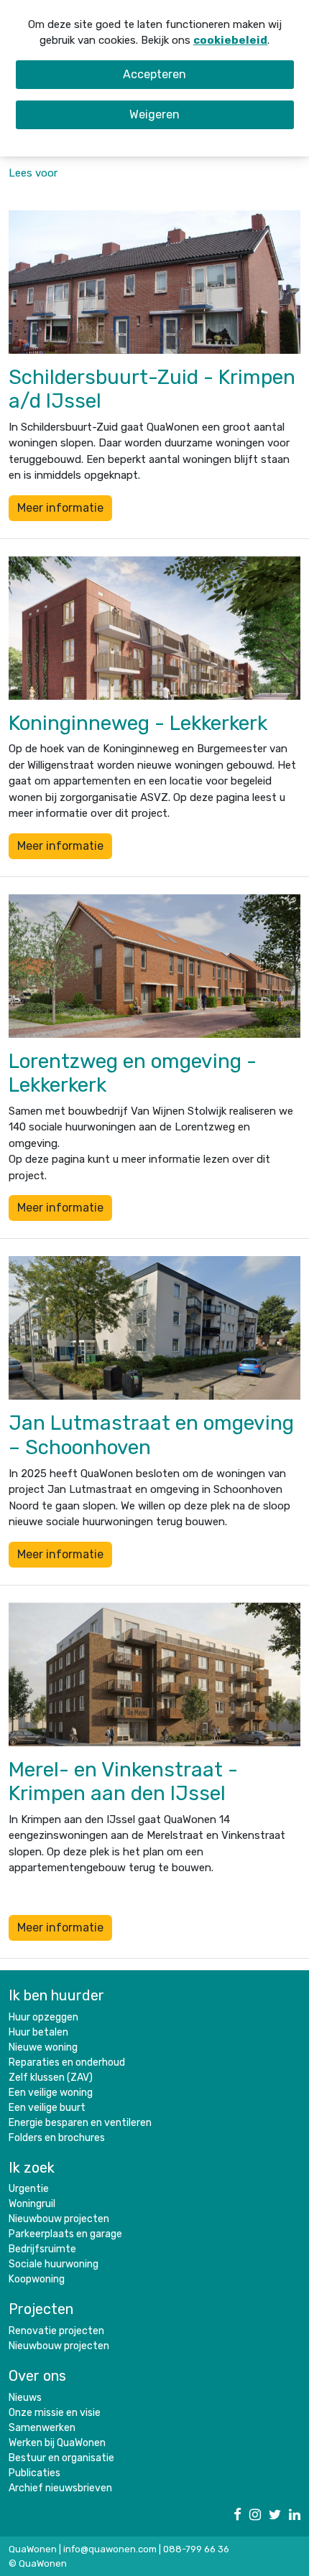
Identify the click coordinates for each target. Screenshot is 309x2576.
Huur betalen (38, 2032)
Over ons (37, 2376)
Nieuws (25, 2398)
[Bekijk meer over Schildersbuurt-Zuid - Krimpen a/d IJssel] (154, 282)
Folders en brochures (57, 2138)
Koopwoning (37, 2279)
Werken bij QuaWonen (57, 2443)
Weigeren (154, 114)
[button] (33, 173)
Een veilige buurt (47, 2108)
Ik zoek (32, 2168)
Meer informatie (60, 508)
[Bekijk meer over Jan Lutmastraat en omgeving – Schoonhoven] (154, 1328)
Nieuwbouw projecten (59, 2219)
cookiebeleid (230, 40)
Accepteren (154, 74)
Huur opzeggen (43, 2017)
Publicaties (34, 2473)
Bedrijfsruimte (42, 2249)
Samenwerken (42, 2428)
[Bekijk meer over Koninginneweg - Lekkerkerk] (154, 628)
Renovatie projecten (56, 2331)
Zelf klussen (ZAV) (51, 2078)
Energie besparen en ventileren (80, 2123)
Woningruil (32, 2204)
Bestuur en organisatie (61, 2458)
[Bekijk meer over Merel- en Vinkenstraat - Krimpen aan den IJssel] (154, 1675)
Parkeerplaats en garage (65, 2234)
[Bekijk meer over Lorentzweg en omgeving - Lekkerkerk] (154, 966)
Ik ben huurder (56, 1995)
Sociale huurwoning (54, 2264)
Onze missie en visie (55, 2413)
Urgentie (29, 2189)
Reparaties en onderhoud (67, 2062)
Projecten (41, 2309)
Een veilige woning (51, 2093)
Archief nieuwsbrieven (60, 2488)
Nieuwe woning (43, 2047)
